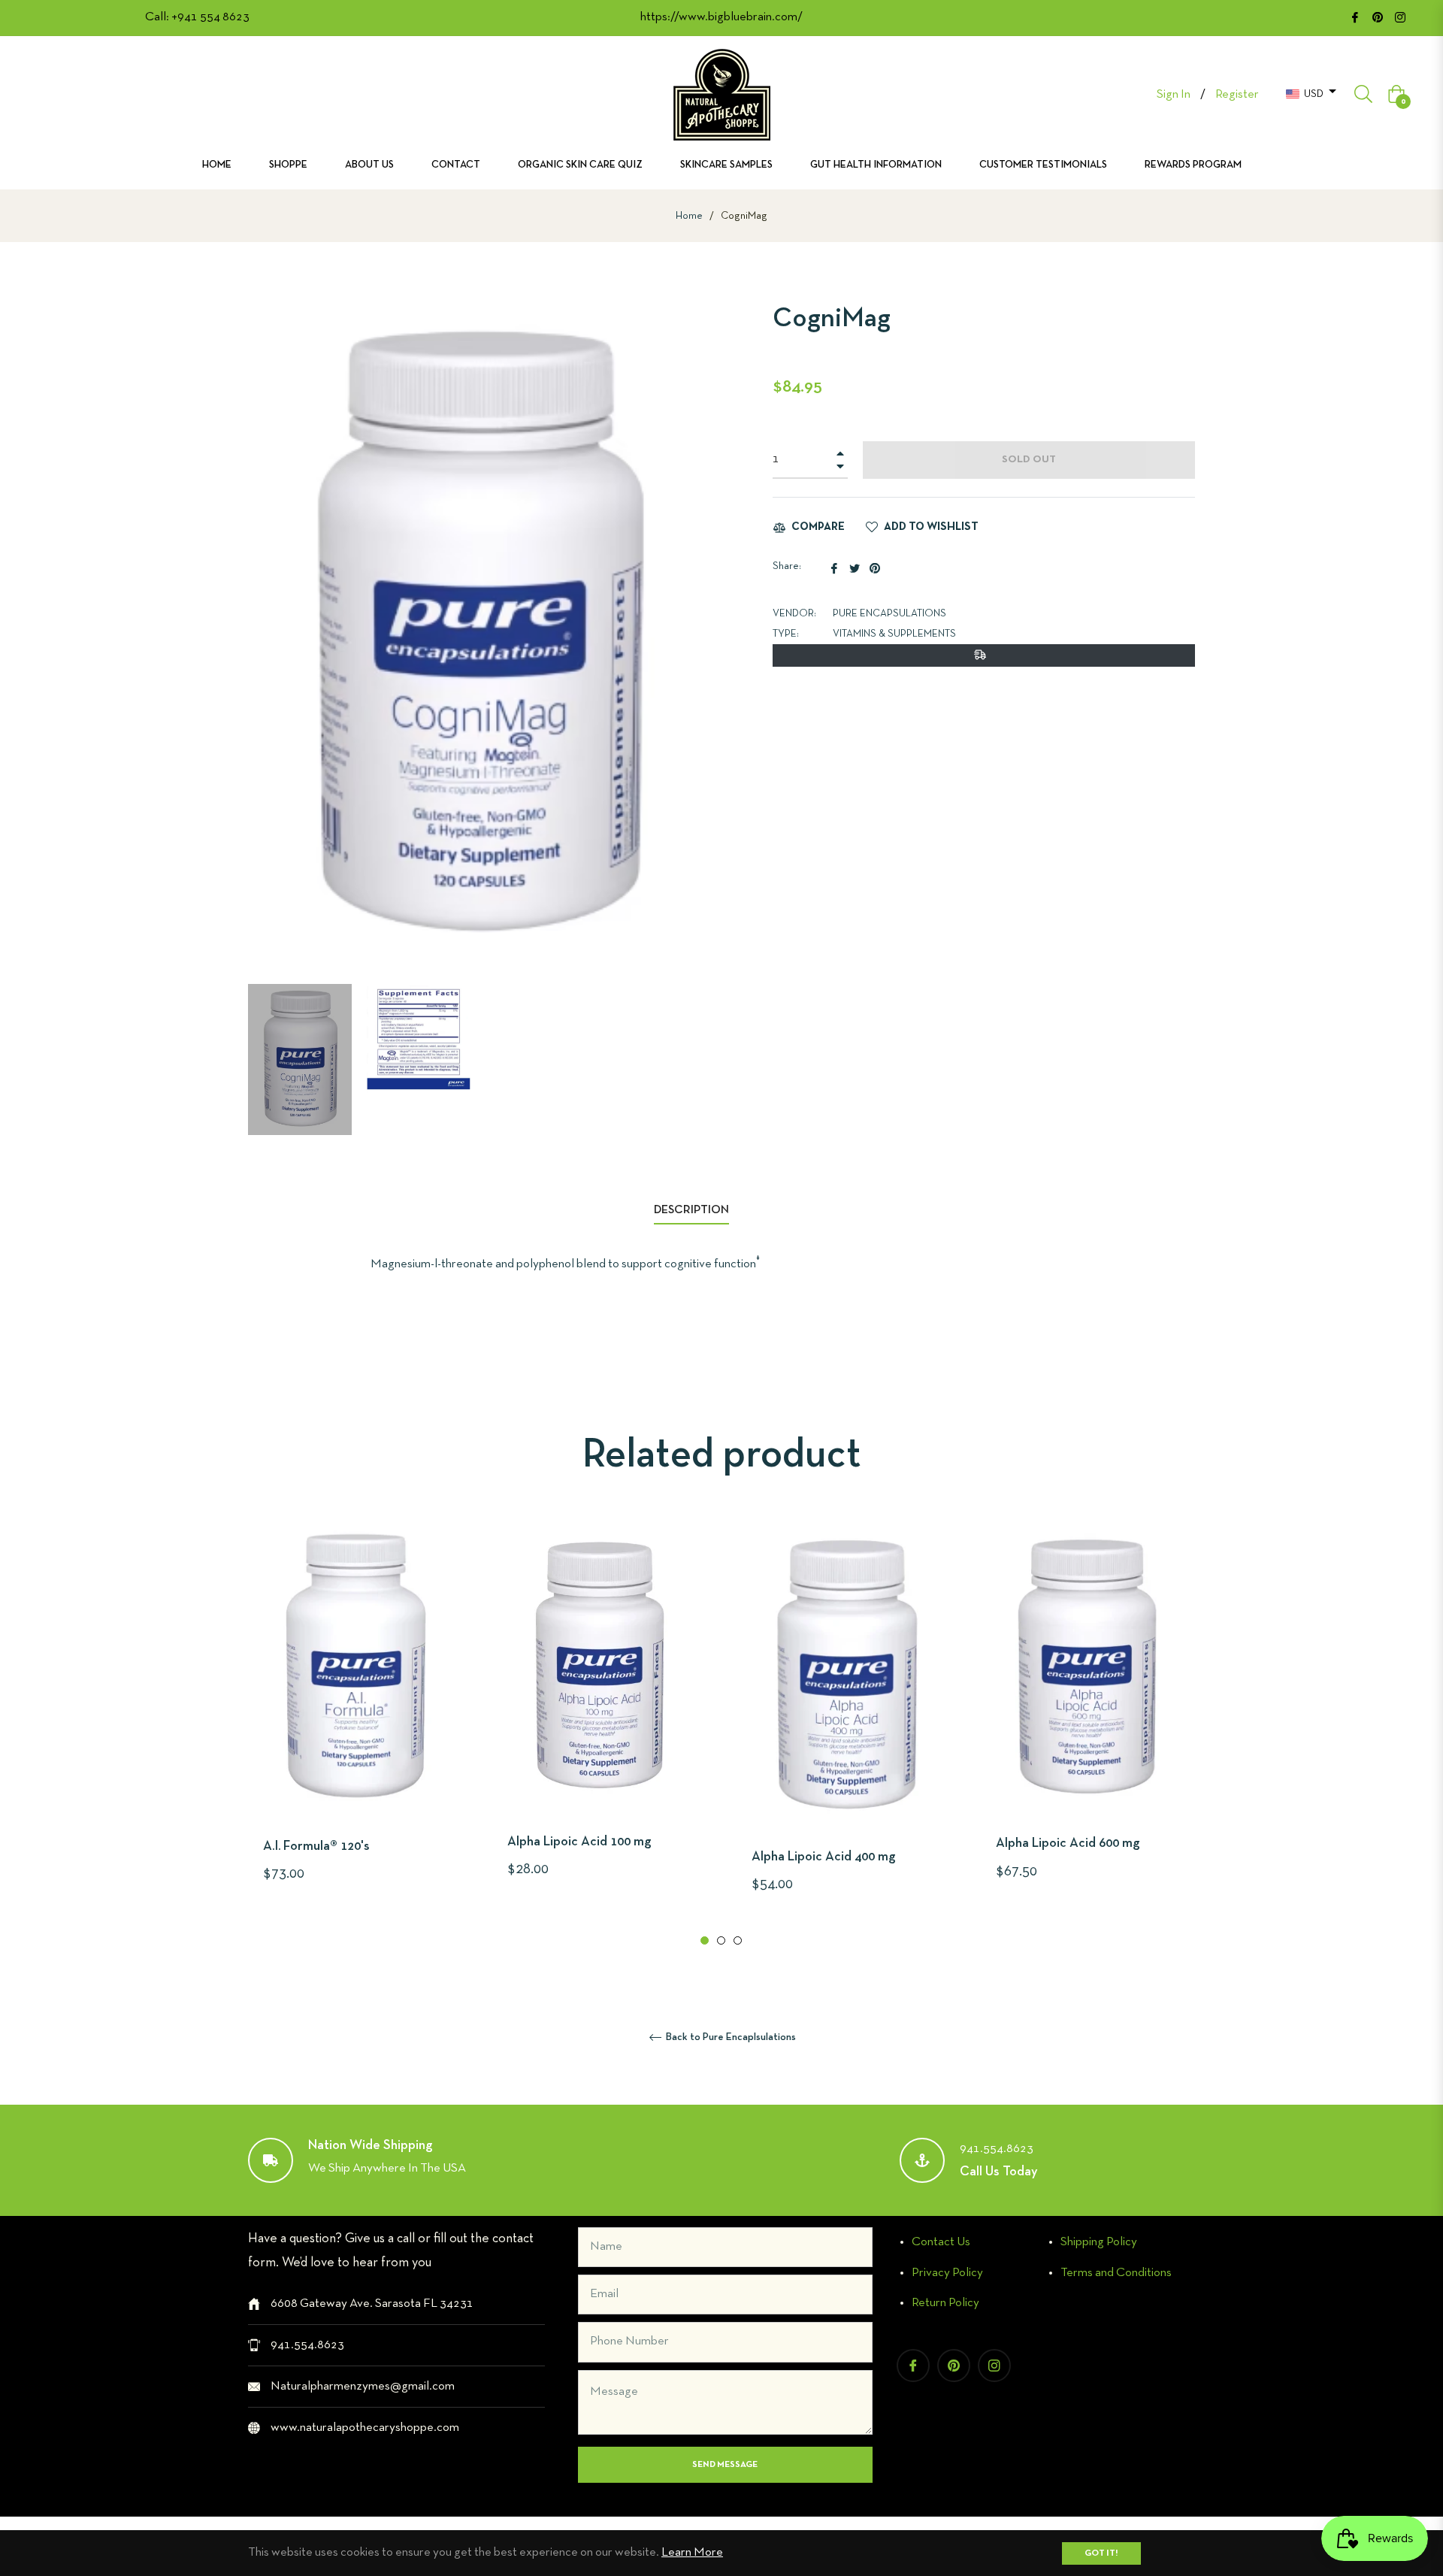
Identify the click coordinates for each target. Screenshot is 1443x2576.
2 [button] (721, 1940)
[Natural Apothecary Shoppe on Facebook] (1355, 17)
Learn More (692, 2552)
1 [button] (705, 1940)
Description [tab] (691, 1210)
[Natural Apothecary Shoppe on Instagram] (1400, 17)
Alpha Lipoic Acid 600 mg (1068, 1843)
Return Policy (945, 2303)
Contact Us (941, 2242)
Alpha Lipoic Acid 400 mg (824, 1857)
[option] (355, 1728)
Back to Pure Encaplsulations (730, 2037)
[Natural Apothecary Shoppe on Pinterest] (1378, 17)
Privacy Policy (947, 2273)
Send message (725, 2465)
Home (689, 216)
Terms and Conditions (1116, 2273)
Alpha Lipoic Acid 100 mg (579, 1842)
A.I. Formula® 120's (316, 1846)
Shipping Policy (1099, 2242)
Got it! (1101, 2553)
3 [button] (738, 1940)
